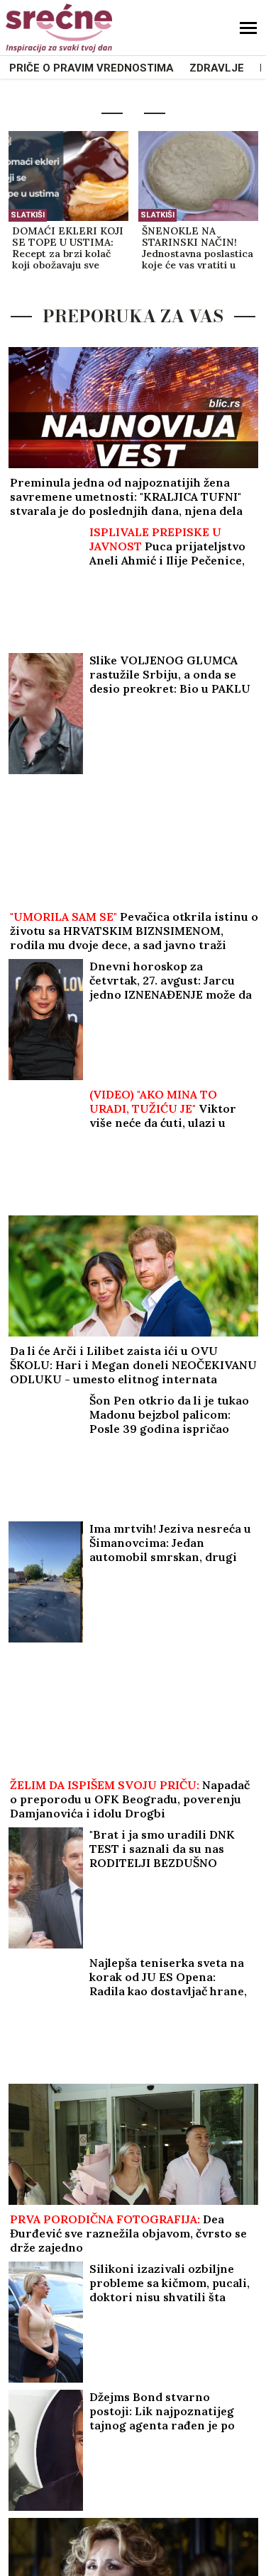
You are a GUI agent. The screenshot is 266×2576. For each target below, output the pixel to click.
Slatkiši (28, 215)
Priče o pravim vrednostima (92, 68)
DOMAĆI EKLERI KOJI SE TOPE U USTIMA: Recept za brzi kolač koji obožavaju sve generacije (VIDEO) (68, 249)
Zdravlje (217, 68)
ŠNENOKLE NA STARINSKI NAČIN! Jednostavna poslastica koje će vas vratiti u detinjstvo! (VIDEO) (198, 249)
